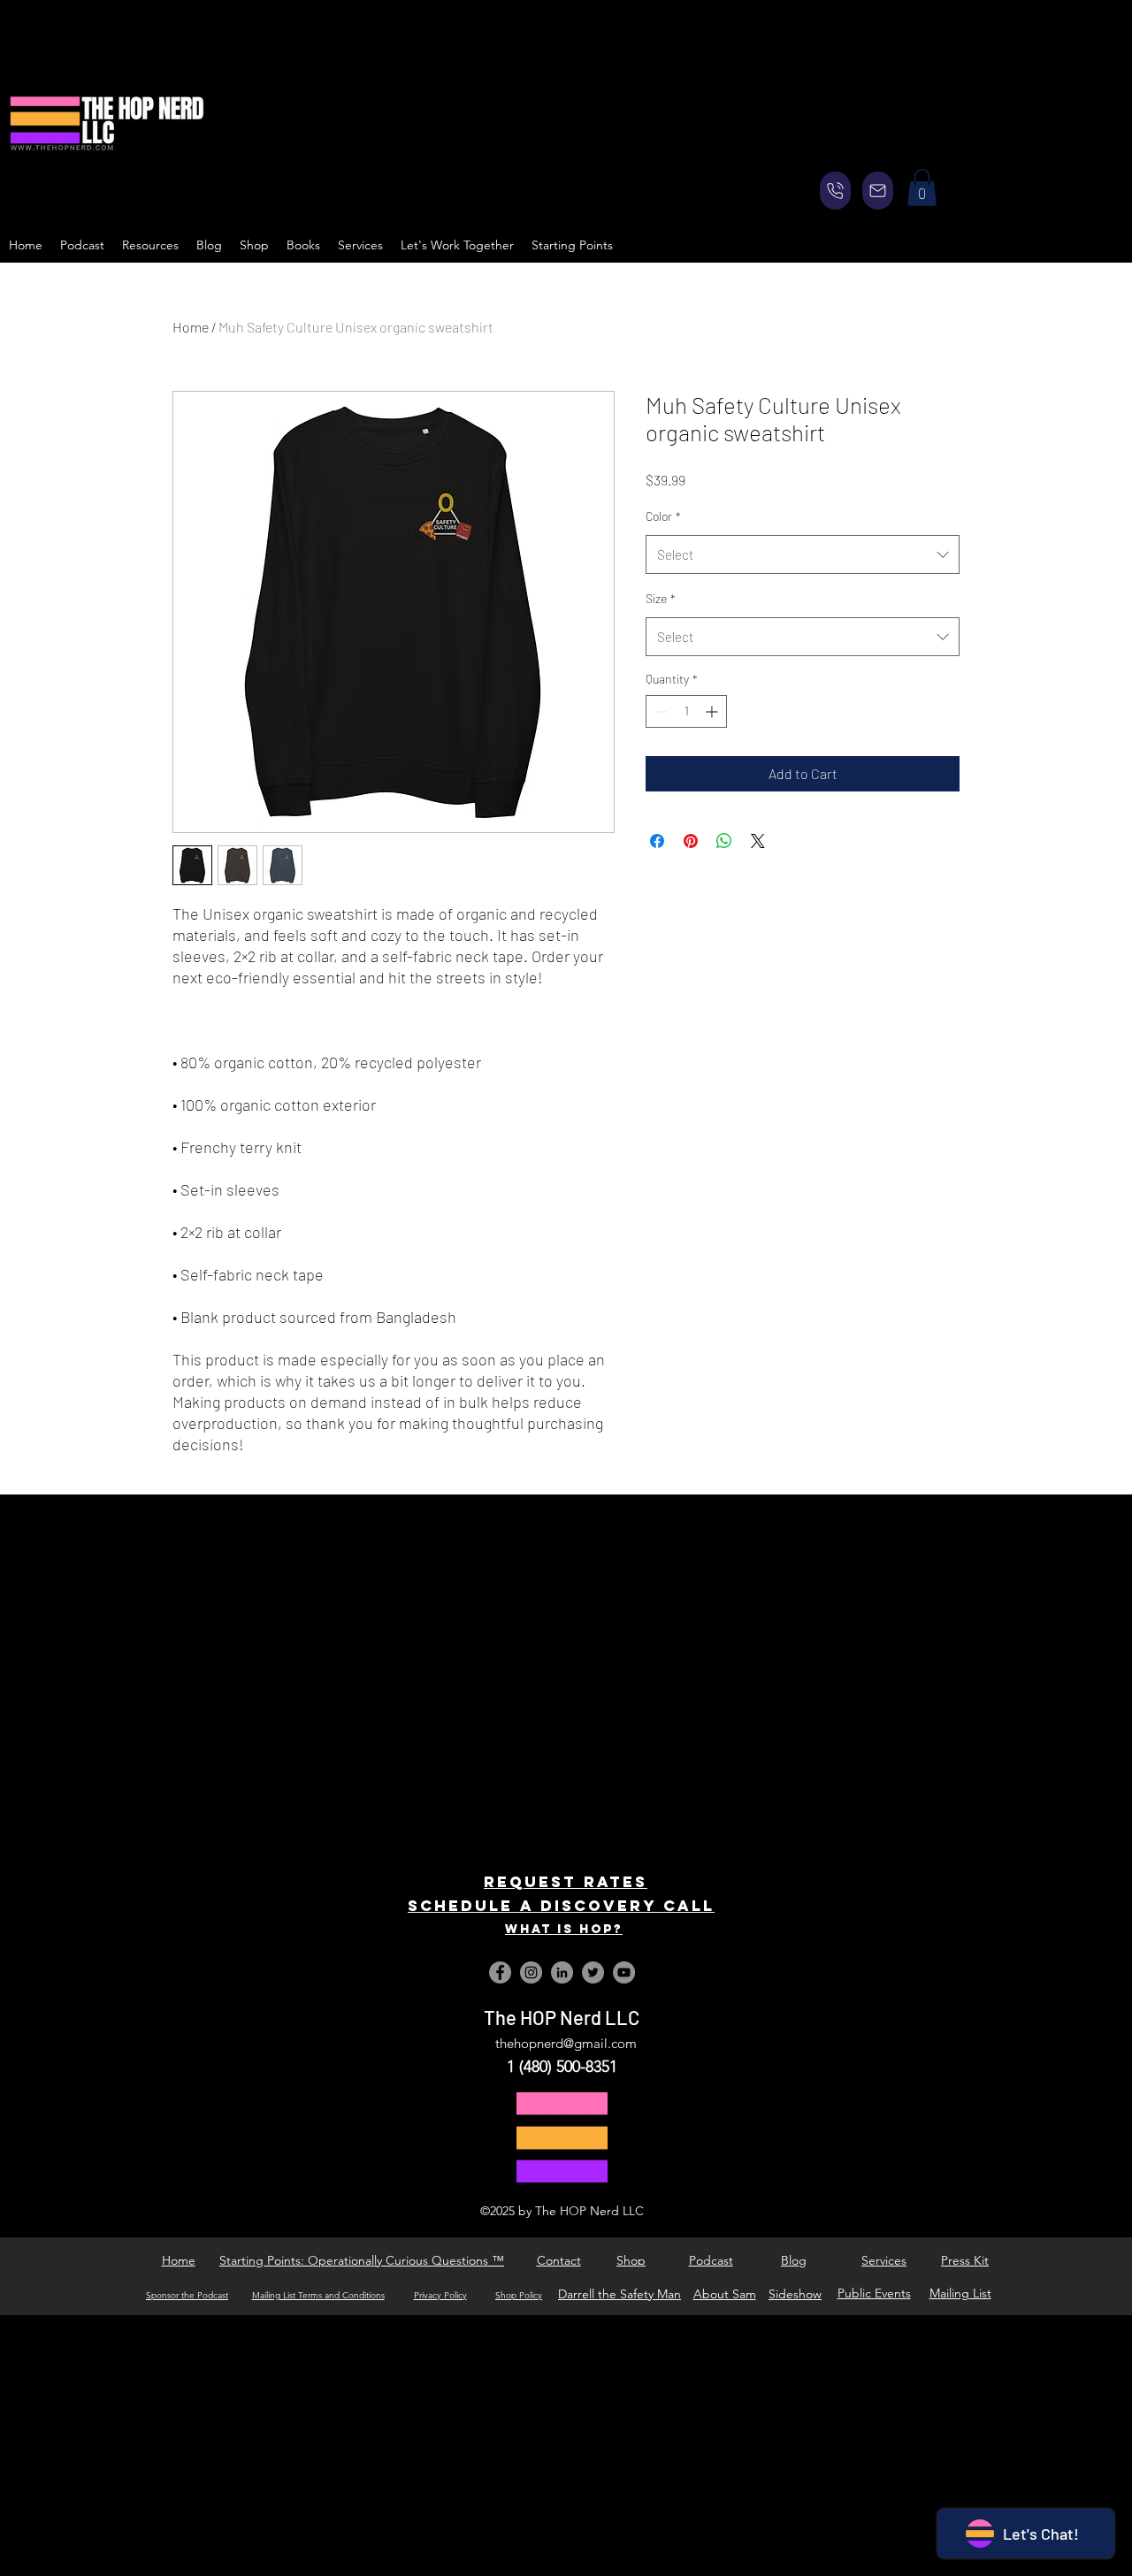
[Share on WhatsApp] (724, 841)
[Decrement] (659, 711)
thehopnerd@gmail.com (566, 2043)
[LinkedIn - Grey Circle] (562, 1972)
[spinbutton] (686, 711)
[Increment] (713, 711)
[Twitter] (593, 1972)
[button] (922, 187)
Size (661, 598)
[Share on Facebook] (657, 841)
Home (191, 327)
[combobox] (803, 554)
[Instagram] (531, 1972)
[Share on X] (758, 841)
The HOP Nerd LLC (562, 2017)
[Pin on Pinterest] (691, 841)
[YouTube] (624, 1972)
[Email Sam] (878, 191)
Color (663, 516)
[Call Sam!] (835, 191)
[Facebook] (500, 1972)
